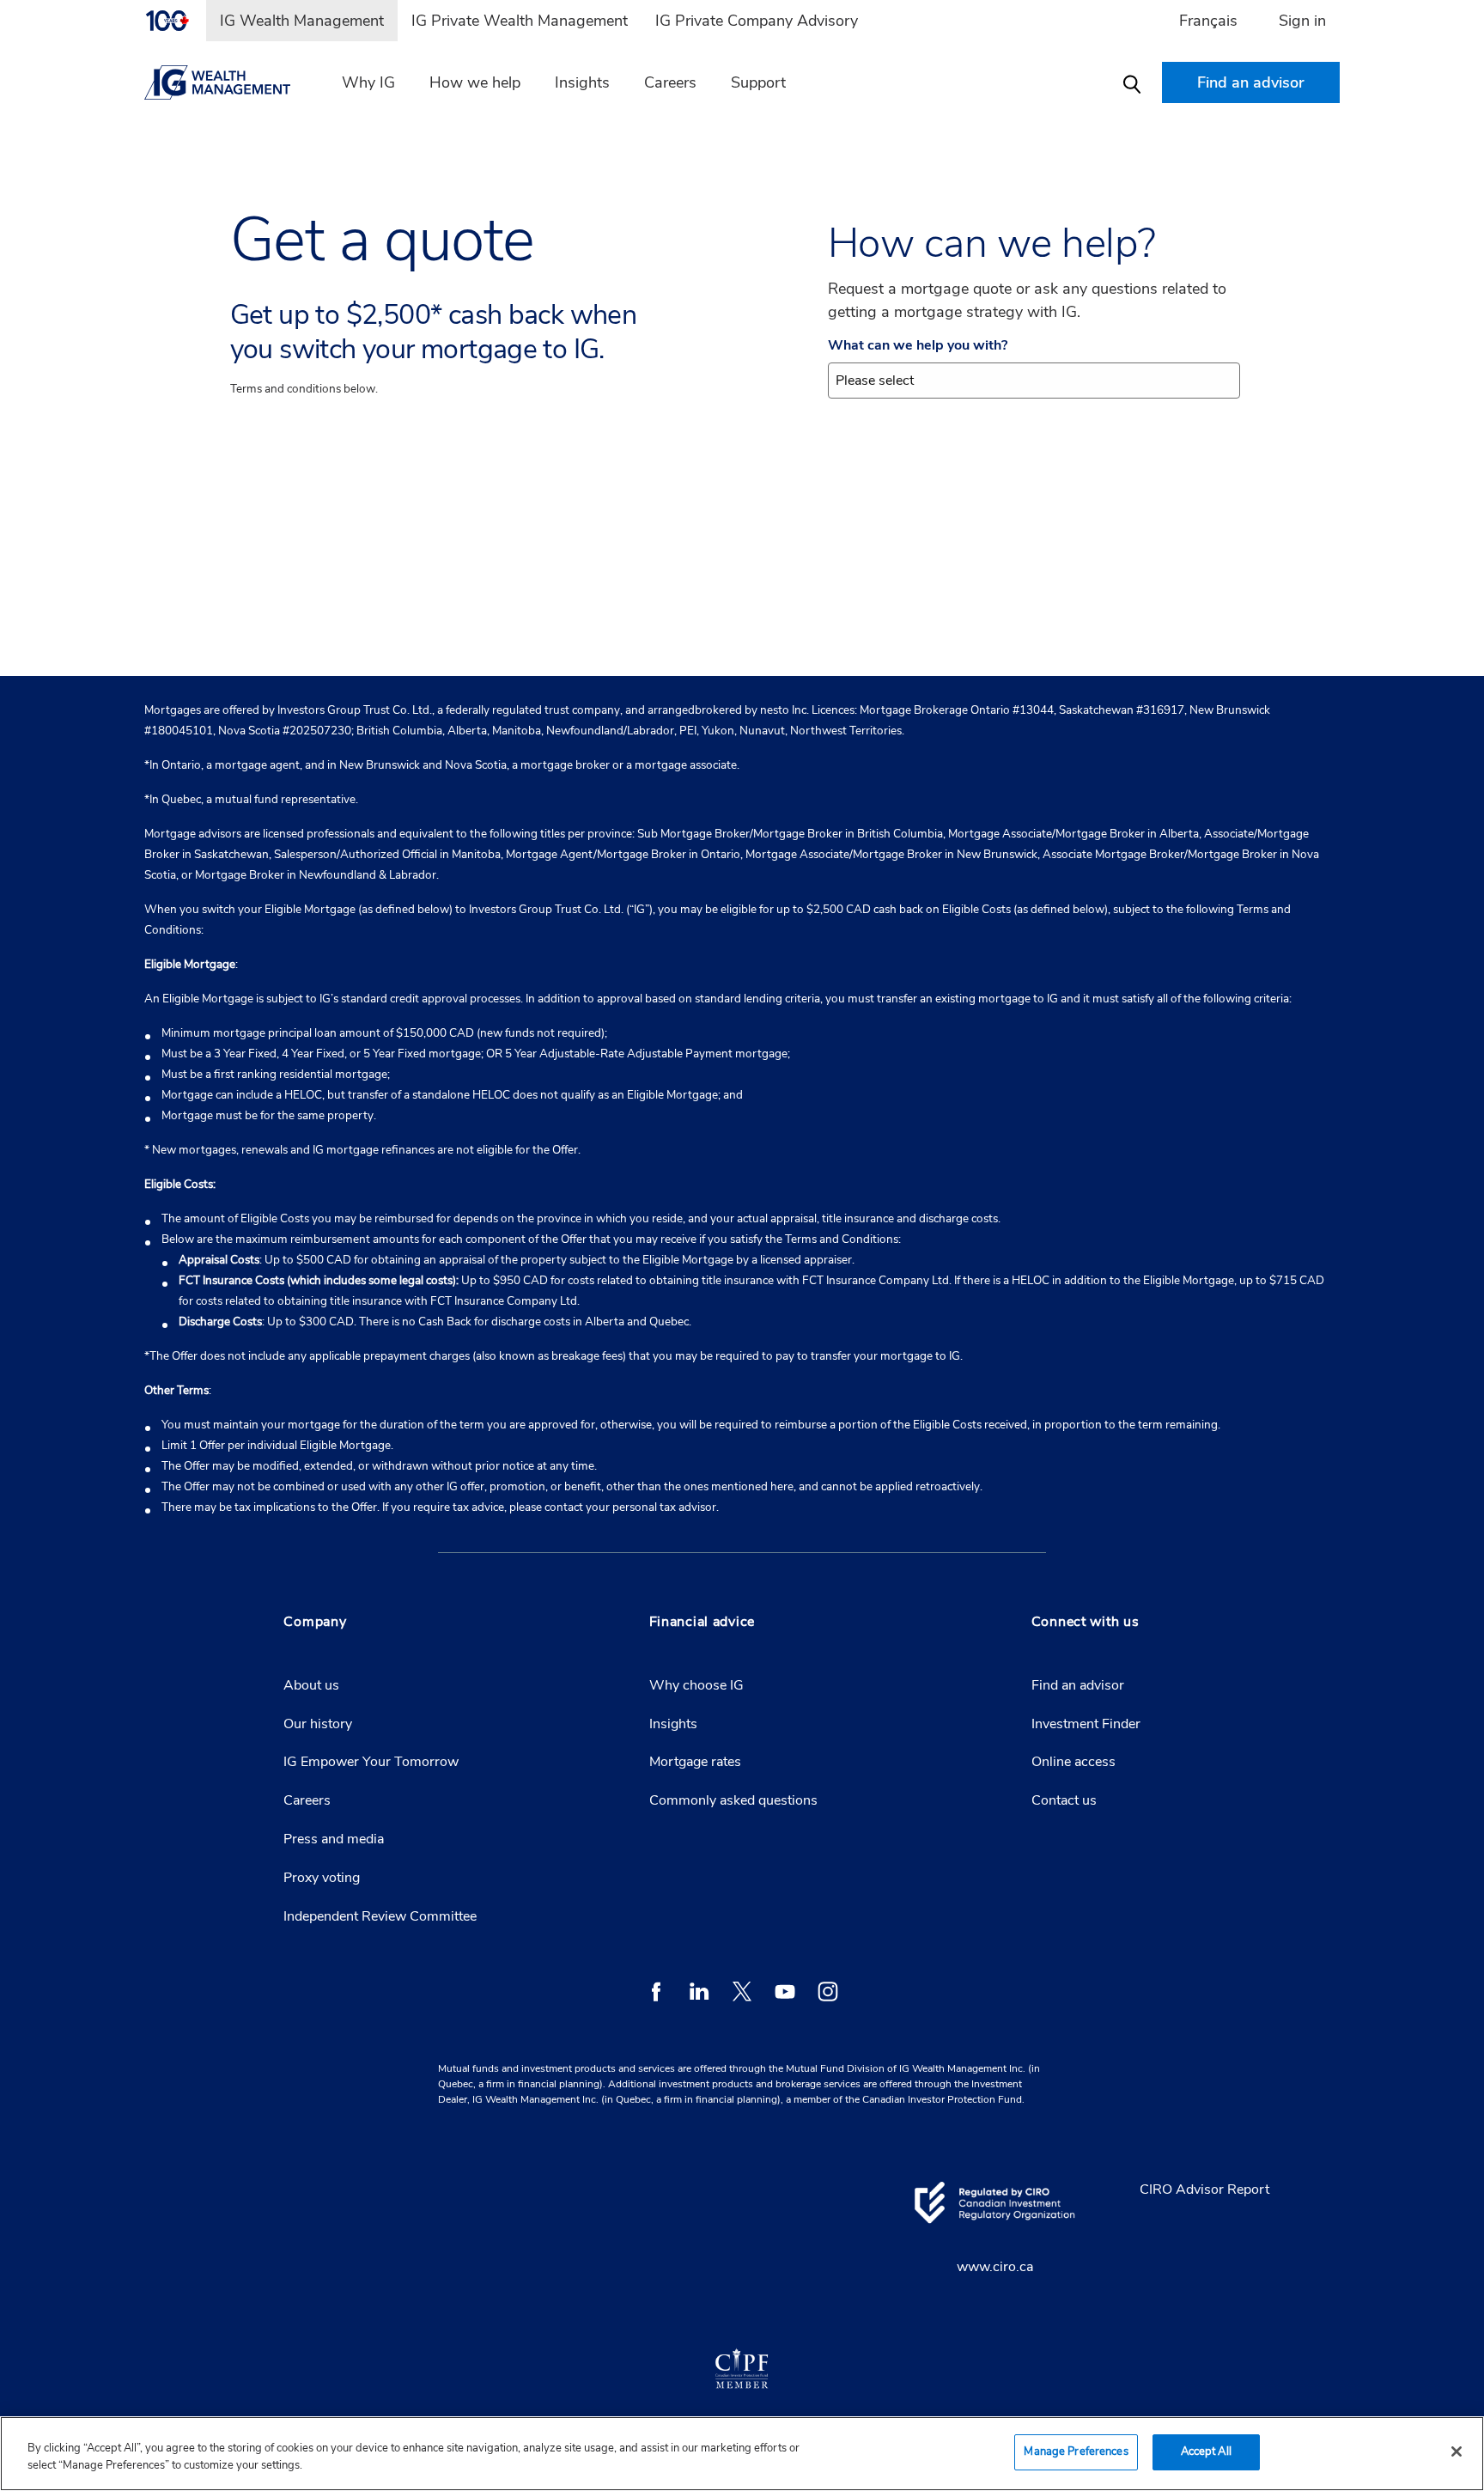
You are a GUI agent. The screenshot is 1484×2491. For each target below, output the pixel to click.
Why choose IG (696, 1685)
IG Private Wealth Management (520, 21)
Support (758, 82)
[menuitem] (175, 21)
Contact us (1064, 1800)
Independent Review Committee (380, 1916)
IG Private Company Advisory (757, 21)
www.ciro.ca (995, 2267)
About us (311, 1685)
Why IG (368, 82)
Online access (1073, 1762)
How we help (475, 82)
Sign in (1302, 21)
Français (1208, 21)
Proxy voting (322, 1878)
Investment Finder (1086, 1724)
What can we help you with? (918, 346)
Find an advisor (1078, 1685)
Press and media (334, 1839)
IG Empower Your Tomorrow (371, 1762)
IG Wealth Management (302, 21)
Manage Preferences (1076, 2451)
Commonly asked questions (733, 1800)
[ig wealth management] (228, 82)
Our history (318, 1724)
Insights (582, 82)
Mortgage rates (695, 1762)
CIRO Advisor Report (1204, 2190)
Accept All (1206, 2451)
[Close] (1457, 2451)
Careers (670, 82)
